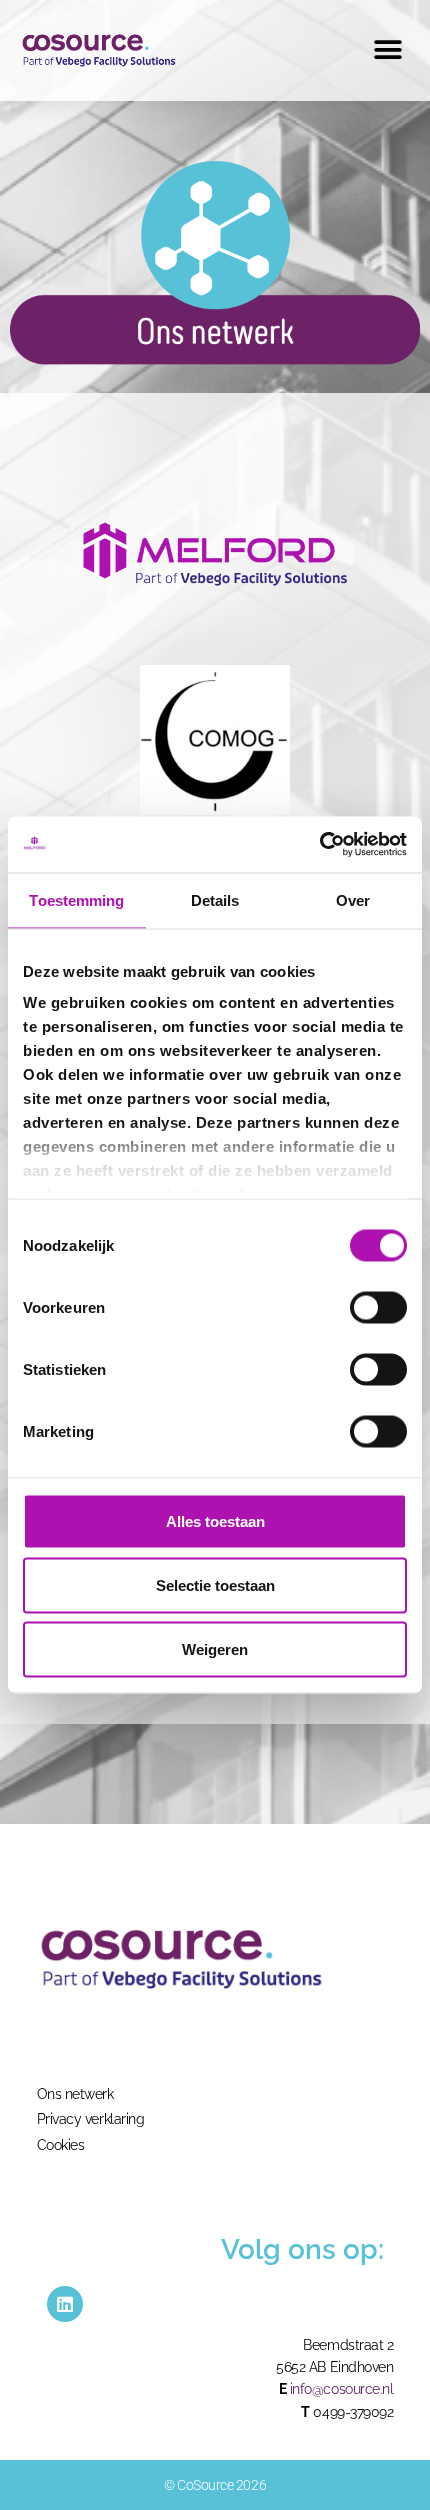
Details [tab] (215, 899)
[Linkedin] (65, 2304)
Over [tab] (353, 899)
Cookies (61, 2145)
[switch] (378, 1307)
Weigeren (215, 1648)
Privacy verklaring (91, 2119)
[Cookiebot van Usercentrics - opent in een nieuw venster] (319, 845)
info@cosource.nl (342, 2389)
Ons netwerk (75, 2094)
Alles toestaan (215, 1520)
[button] (387, 49)
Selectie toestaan (215, 1584)
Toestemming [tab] (76, 899)
